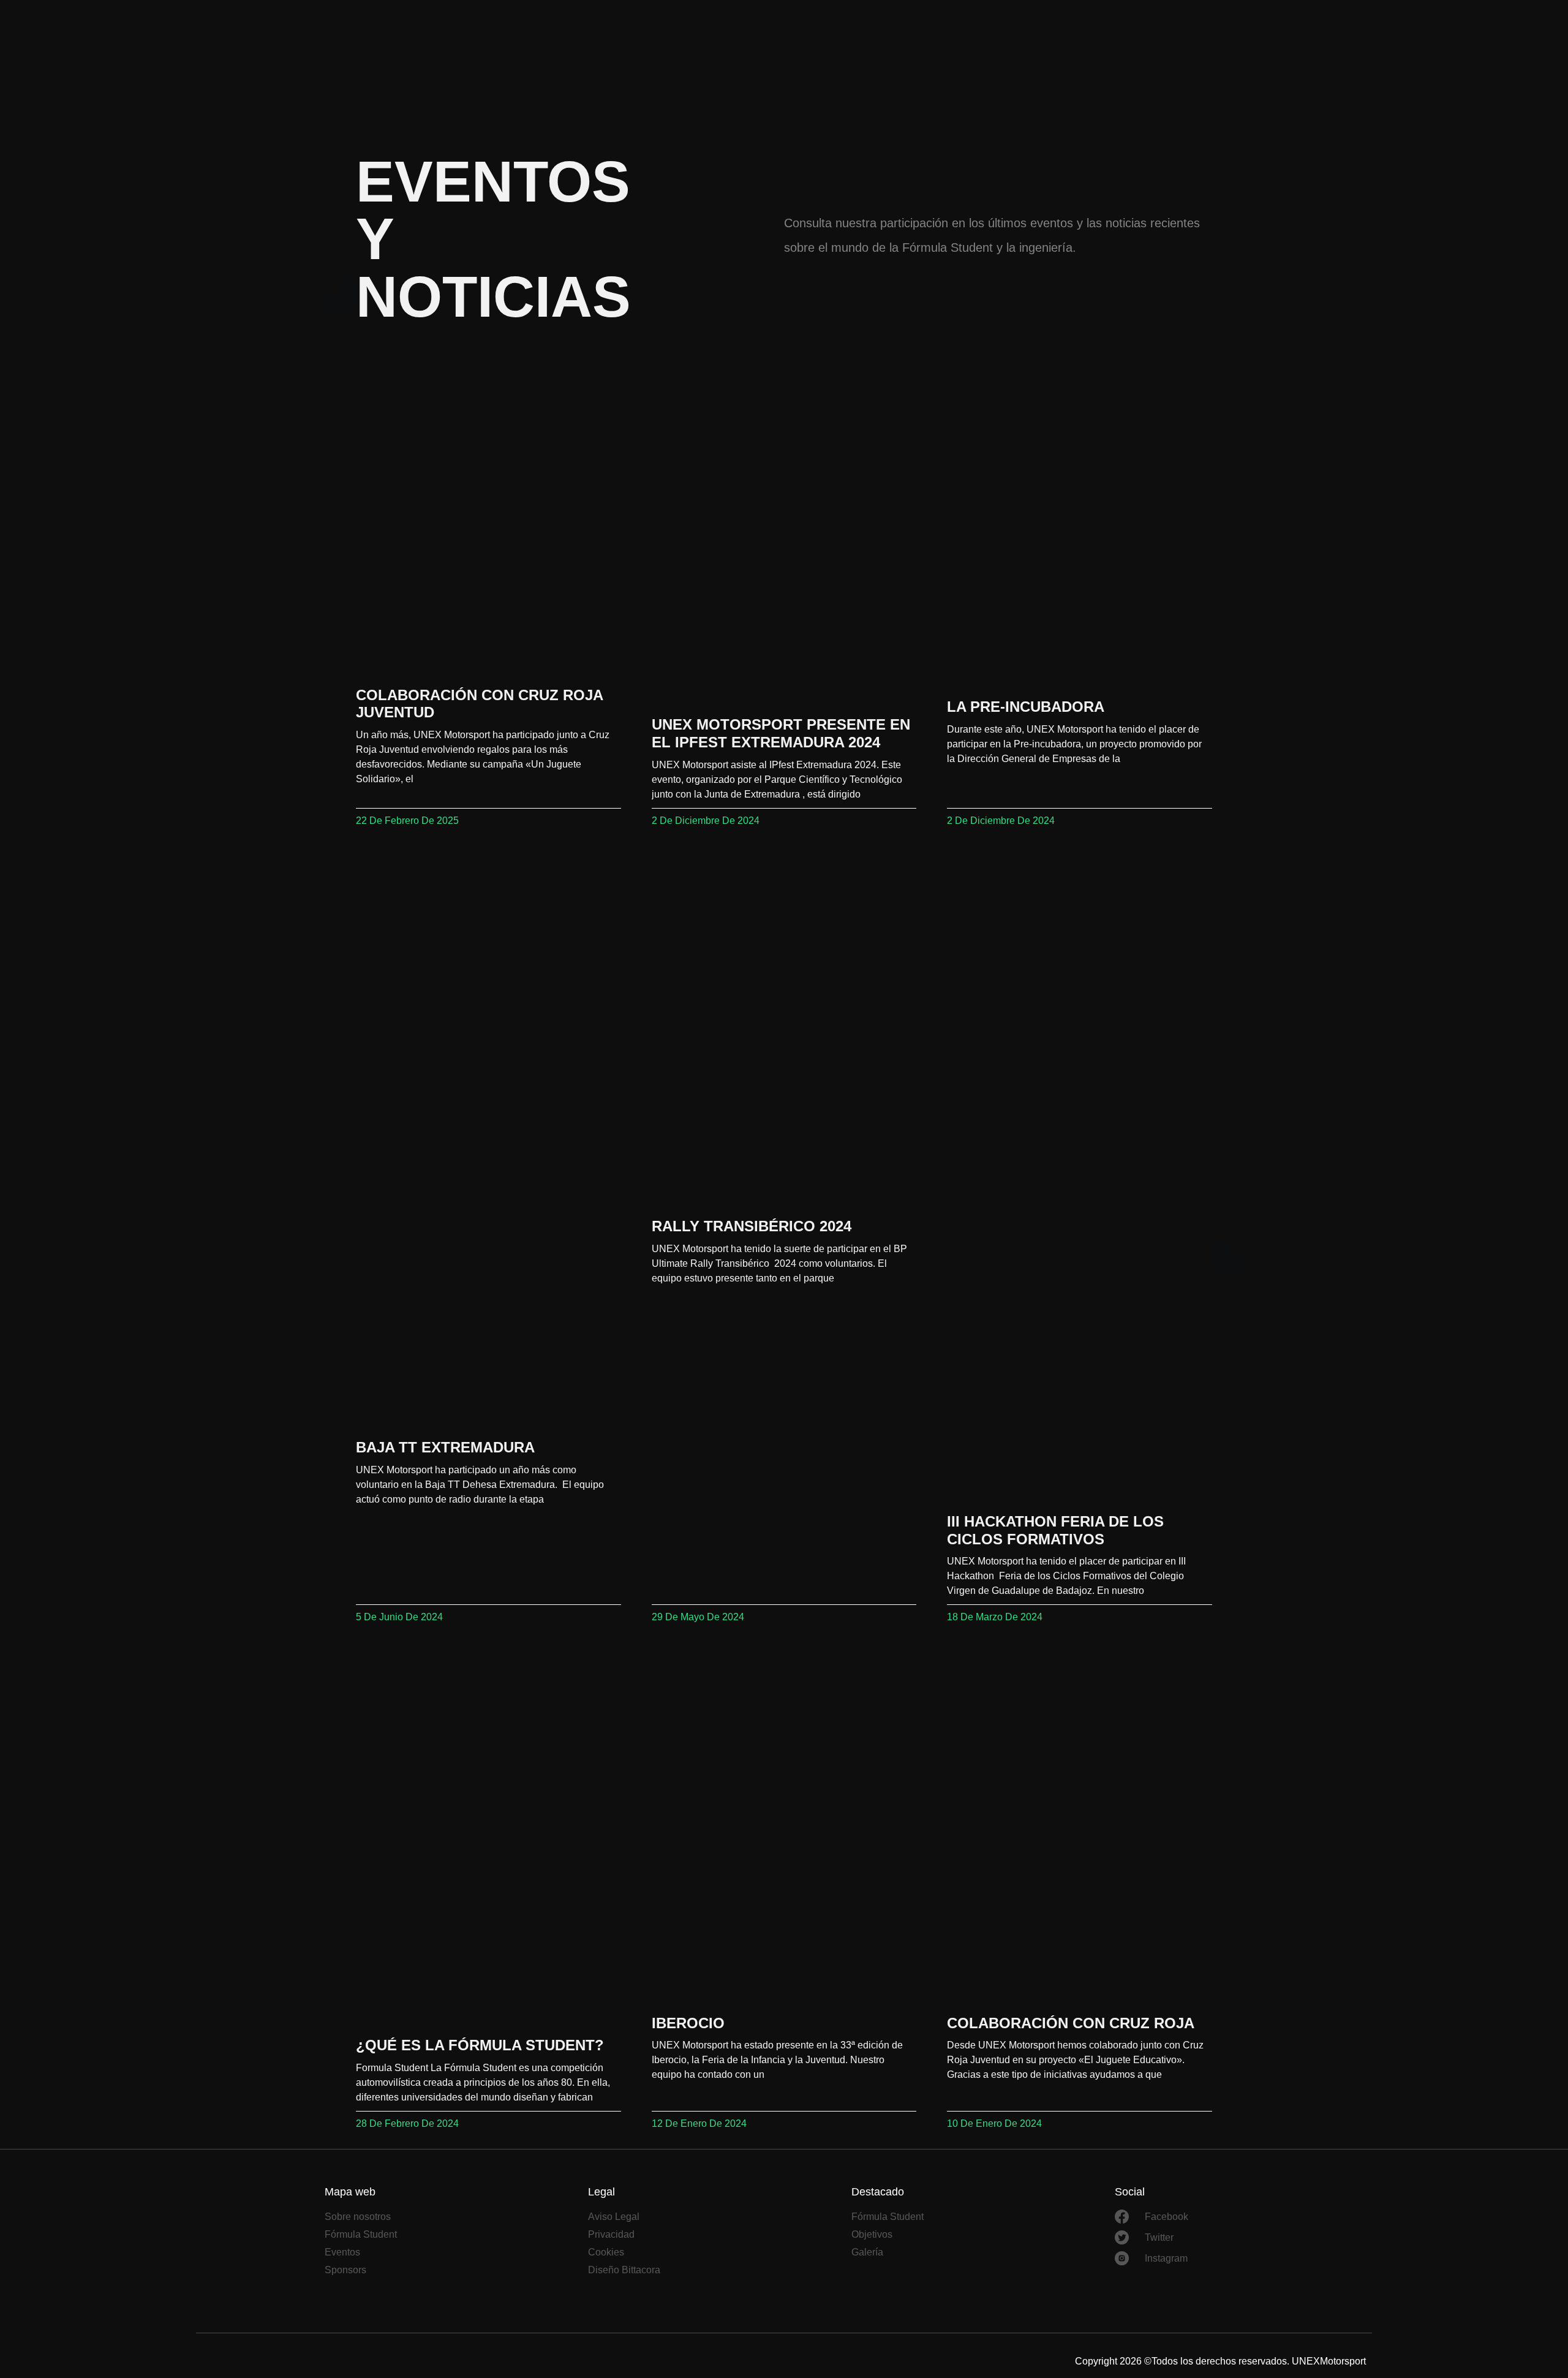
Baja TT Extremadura (445, 1447)
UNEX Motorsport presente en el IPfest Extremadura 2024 (781, 733)
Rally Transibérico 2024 (752, 1226)
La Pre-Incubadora (1026, 707)
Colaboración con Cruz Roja (1071, 2023)
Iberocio (688, 2023)
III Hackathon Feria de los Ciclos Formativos (1055, 1530)
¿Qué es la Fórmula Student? (480, 2045)
